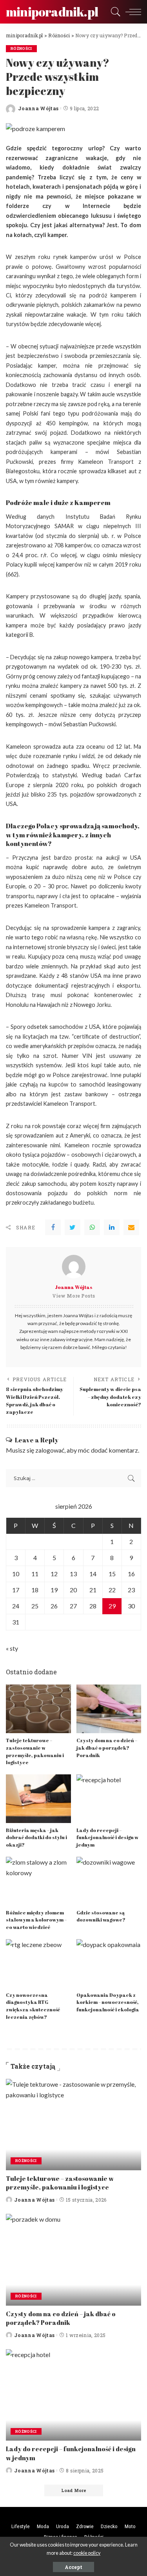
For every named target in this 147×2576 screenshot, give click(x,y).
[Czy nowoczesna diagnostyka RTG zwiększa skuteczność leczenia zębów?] (38, 1963)
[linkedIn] (112, 1227)
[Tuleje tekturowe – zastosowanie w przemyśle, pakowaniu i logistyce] (38, 1709)
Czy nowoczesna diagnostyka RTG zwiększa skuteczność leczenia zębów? (33, 2006)
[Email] (131, 1227)
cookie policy (87, 2553)
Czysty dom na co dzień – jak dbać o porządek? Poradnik (107, 1748)
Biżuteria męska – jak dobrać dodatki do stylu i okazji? (36, 1838)
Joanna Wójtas (38, 108)
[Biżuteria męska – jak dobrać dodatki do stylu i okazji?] (38, 1799)
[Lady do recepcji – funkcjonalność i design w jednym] (109, 1799)
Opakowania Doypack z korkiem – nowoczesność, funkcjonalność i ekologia (108, 2002)
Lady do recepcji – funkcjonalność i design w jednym (107, 1838)
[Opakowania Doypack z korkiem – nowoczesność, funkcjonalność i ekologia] (109, 1963)
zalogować (50, 1450)
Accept (73, 2567)
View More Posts (73, 1296)
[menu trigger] (131, 12)
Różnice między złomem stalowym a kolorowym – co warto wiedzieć (36, 1920)
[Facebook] (53, 1227)
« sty (12, 1648)
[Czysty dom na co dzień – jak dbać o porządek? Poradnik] (109, 1709)
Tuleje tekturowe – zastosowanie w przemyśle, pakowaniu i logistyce (35, 1751)
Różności (21, 48)
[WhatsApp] (92, 1227)
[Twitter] (73, 1227)
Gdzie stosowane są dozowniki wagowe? (101, 1916)
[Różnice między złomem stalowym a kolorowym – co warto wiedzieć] (38, 1881)
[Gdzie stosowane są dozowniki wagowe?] (109, 1881)
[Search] (114, 12)
